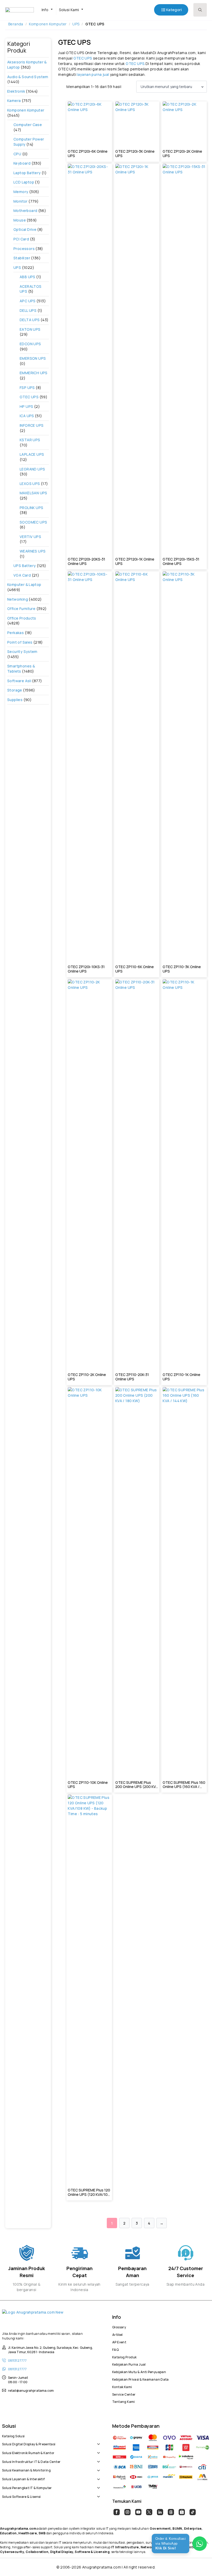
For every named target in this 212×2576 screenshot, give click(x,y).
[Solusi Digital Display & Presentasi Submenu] (97, 2441)
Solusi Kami (69, 10)
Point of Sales (20, 642)
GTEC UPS (29, 397)
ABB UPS (28, 277)
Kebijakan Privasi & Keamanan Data (141, 2379)
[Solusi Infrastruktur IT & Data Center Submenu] (97, 2459)
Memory (21, 192)
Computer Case (28, 125)
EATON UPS (30, 329)
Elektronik (16, 91)
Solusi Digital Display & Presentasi (29, 2443)
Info (45, 10)
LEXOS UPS (30, 484)
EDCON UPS (30, 344)
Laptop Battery (27, 173)
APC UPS (28, 301)
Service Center (124, 2394)
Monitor (21, 201)
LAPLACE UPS (32, 454)
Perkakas (16, 633)
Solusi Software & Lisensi (21, 2496)
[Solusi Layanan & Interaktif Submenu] (97, 2476)
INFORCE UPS (32, 425)
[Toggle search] (200, 10)
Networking (18, 599)
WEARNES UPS (33, 551)
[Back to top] (199, 2563)
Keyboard (22, 163)
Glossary (119, 2327)
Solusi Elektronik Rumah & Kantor (28, 2452)
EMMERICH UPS (34, 373)
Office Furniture (21, 609)
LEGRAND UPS (32, 469)
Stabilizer (22, 258)
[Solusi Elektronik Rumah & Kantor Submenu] (97, 2450)
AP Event (119, 2342)
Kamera (14, 101)
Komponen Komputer (48, 24)
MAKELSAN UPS (33, 493)
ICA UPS (27, 416)
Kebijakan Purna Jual (129, 2364)
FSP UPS (27, 388)
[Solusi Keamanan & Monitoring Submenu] (97, 2468)
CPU (17, 154)
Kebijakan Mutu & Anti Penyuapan (139, 2371)
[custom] (117, 2512)
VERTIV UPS (30, 537)
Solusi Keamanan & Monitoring (26, 2470)
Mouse (20, 220)
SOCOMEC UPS (33, 522)
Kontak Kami (122, 2386)
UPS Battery (25, 566)
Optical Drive (25, 229)
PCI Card (21, 239)
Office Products (22, 618)
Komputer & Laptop (24, 584)
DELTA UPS (30, 320)
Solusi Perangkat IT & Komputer (27, 2487)
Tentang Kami (124, 2401)
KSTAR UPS (30, 440)
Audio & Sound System (28, 77)
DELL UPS (28, 310)
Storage (15, 690)
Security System (22, 652)
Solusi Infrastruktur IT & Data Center (31, 2461)
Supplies (15, 700)
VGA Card (22, 575)
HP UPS (26, 406)
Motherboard (25, 211)
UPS (76, 24)
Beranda (16, 24)
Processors (24, 249)
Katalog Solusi (13, 2435)
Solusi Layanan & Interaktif (24, 2478)
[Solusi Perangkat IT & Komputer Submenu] (97, 2485)
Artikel (118, 2334)
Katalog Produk (124, 2357)
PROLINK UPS (31, 508)
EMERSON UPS (33, 358)
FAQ (115, 2349)
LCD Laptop (24, 182)
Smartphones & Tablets (21, 669)
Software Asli (19, 681)
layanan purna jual (93, 74)
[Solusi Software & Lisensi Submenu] (97, 2494)
